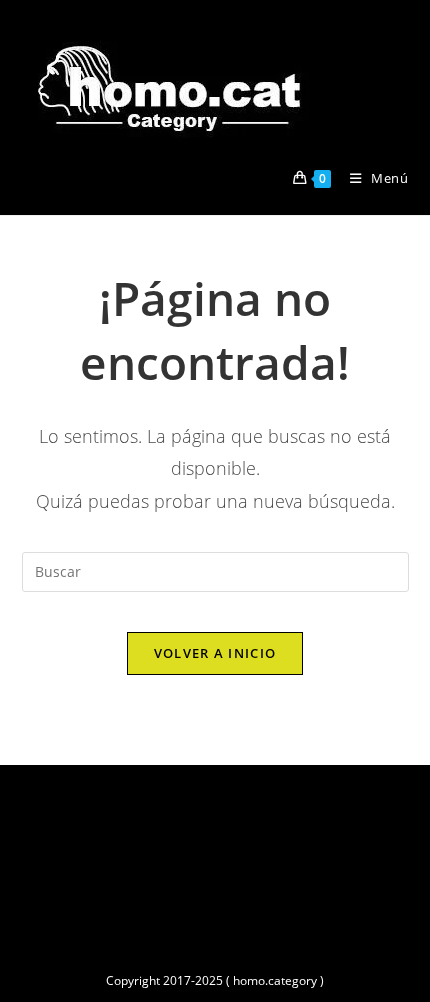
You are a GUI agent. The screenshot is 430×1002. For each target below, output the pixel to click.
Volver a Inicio (215, 653)
